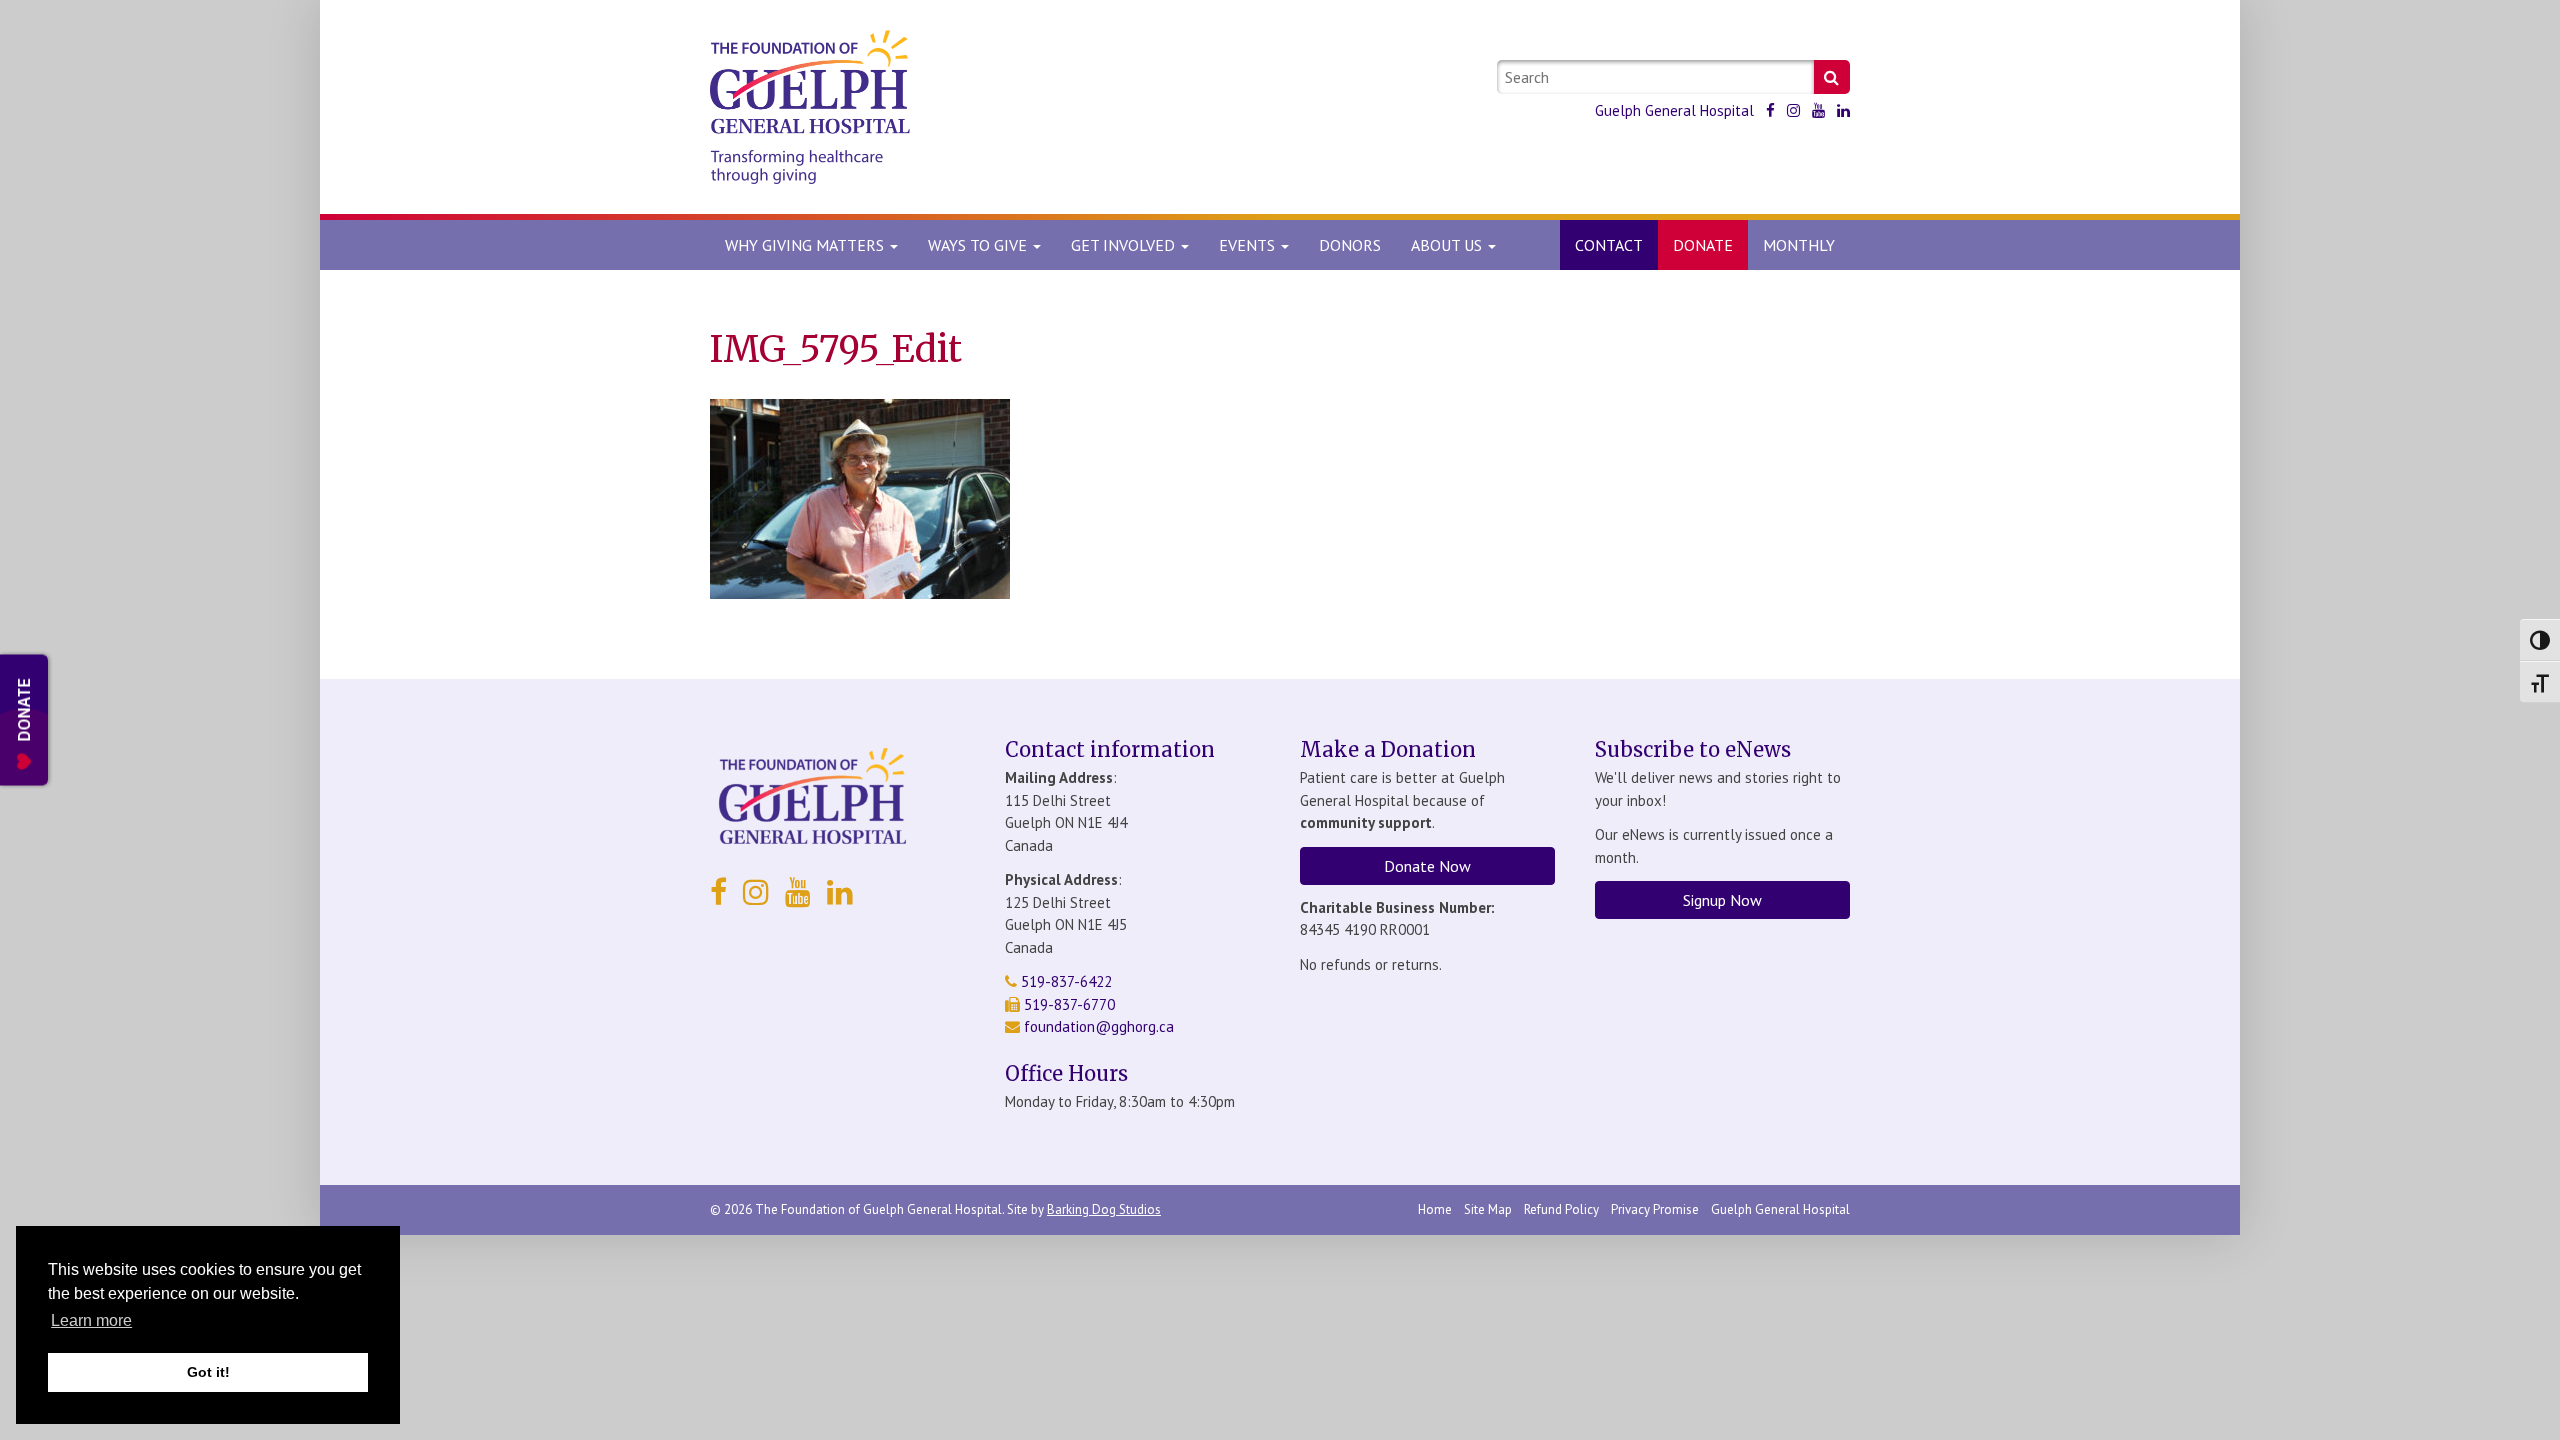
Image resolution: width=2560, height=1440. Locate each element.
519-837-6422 (1064, 981)
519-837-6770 (1067, 1004)
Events (1249, 245)
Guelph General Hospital (1674, 110)
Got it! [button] (208, 1372)
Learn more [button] (91, 1320)
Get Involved (1125, 245)
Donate (1703, 245)
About (1446, 245)
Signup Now (1722, 900)
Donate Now (1427, 866)
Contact (1609, 245)
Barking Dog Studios (1104, 1209)
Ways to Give (979, 245)
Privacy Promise (1655, 1209)
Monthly (1799, 245)
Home (1435, 1209)
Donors (1350, 245)
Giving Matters (806, 245)
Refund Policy (1561, 1209)
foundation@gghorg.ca (1099, 1026)
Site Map (1488, 1209)
